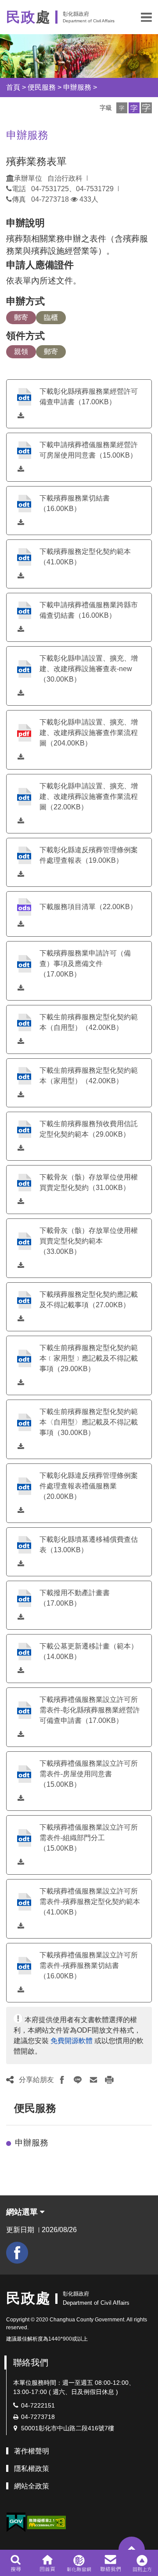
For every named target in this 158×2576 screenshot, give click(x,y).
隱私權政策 (32, 2469)
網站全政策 (32, 2486)
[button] (146, 17)
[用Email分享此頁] (93, 2080)
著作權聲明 (32, 2451)
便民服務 (42, 87)
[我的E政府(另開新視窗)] (16, 2522)
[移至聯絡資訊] (111, 2563)
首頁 (13, 87)
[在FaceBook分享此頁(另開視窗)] (62, 2080)
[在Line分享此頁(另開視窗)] (78, 2080)
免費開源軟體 (72, 2041)
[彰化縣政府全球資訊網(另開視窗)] (79, 2563)
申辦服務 (77, 87)
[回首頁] (47, 2563)
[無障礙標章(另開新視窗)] (47, 2522)
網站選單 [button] (23, 2212)
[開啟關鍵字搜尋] (16, 2563)
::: (10, 2108)
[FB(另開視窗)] (17, 2253)
